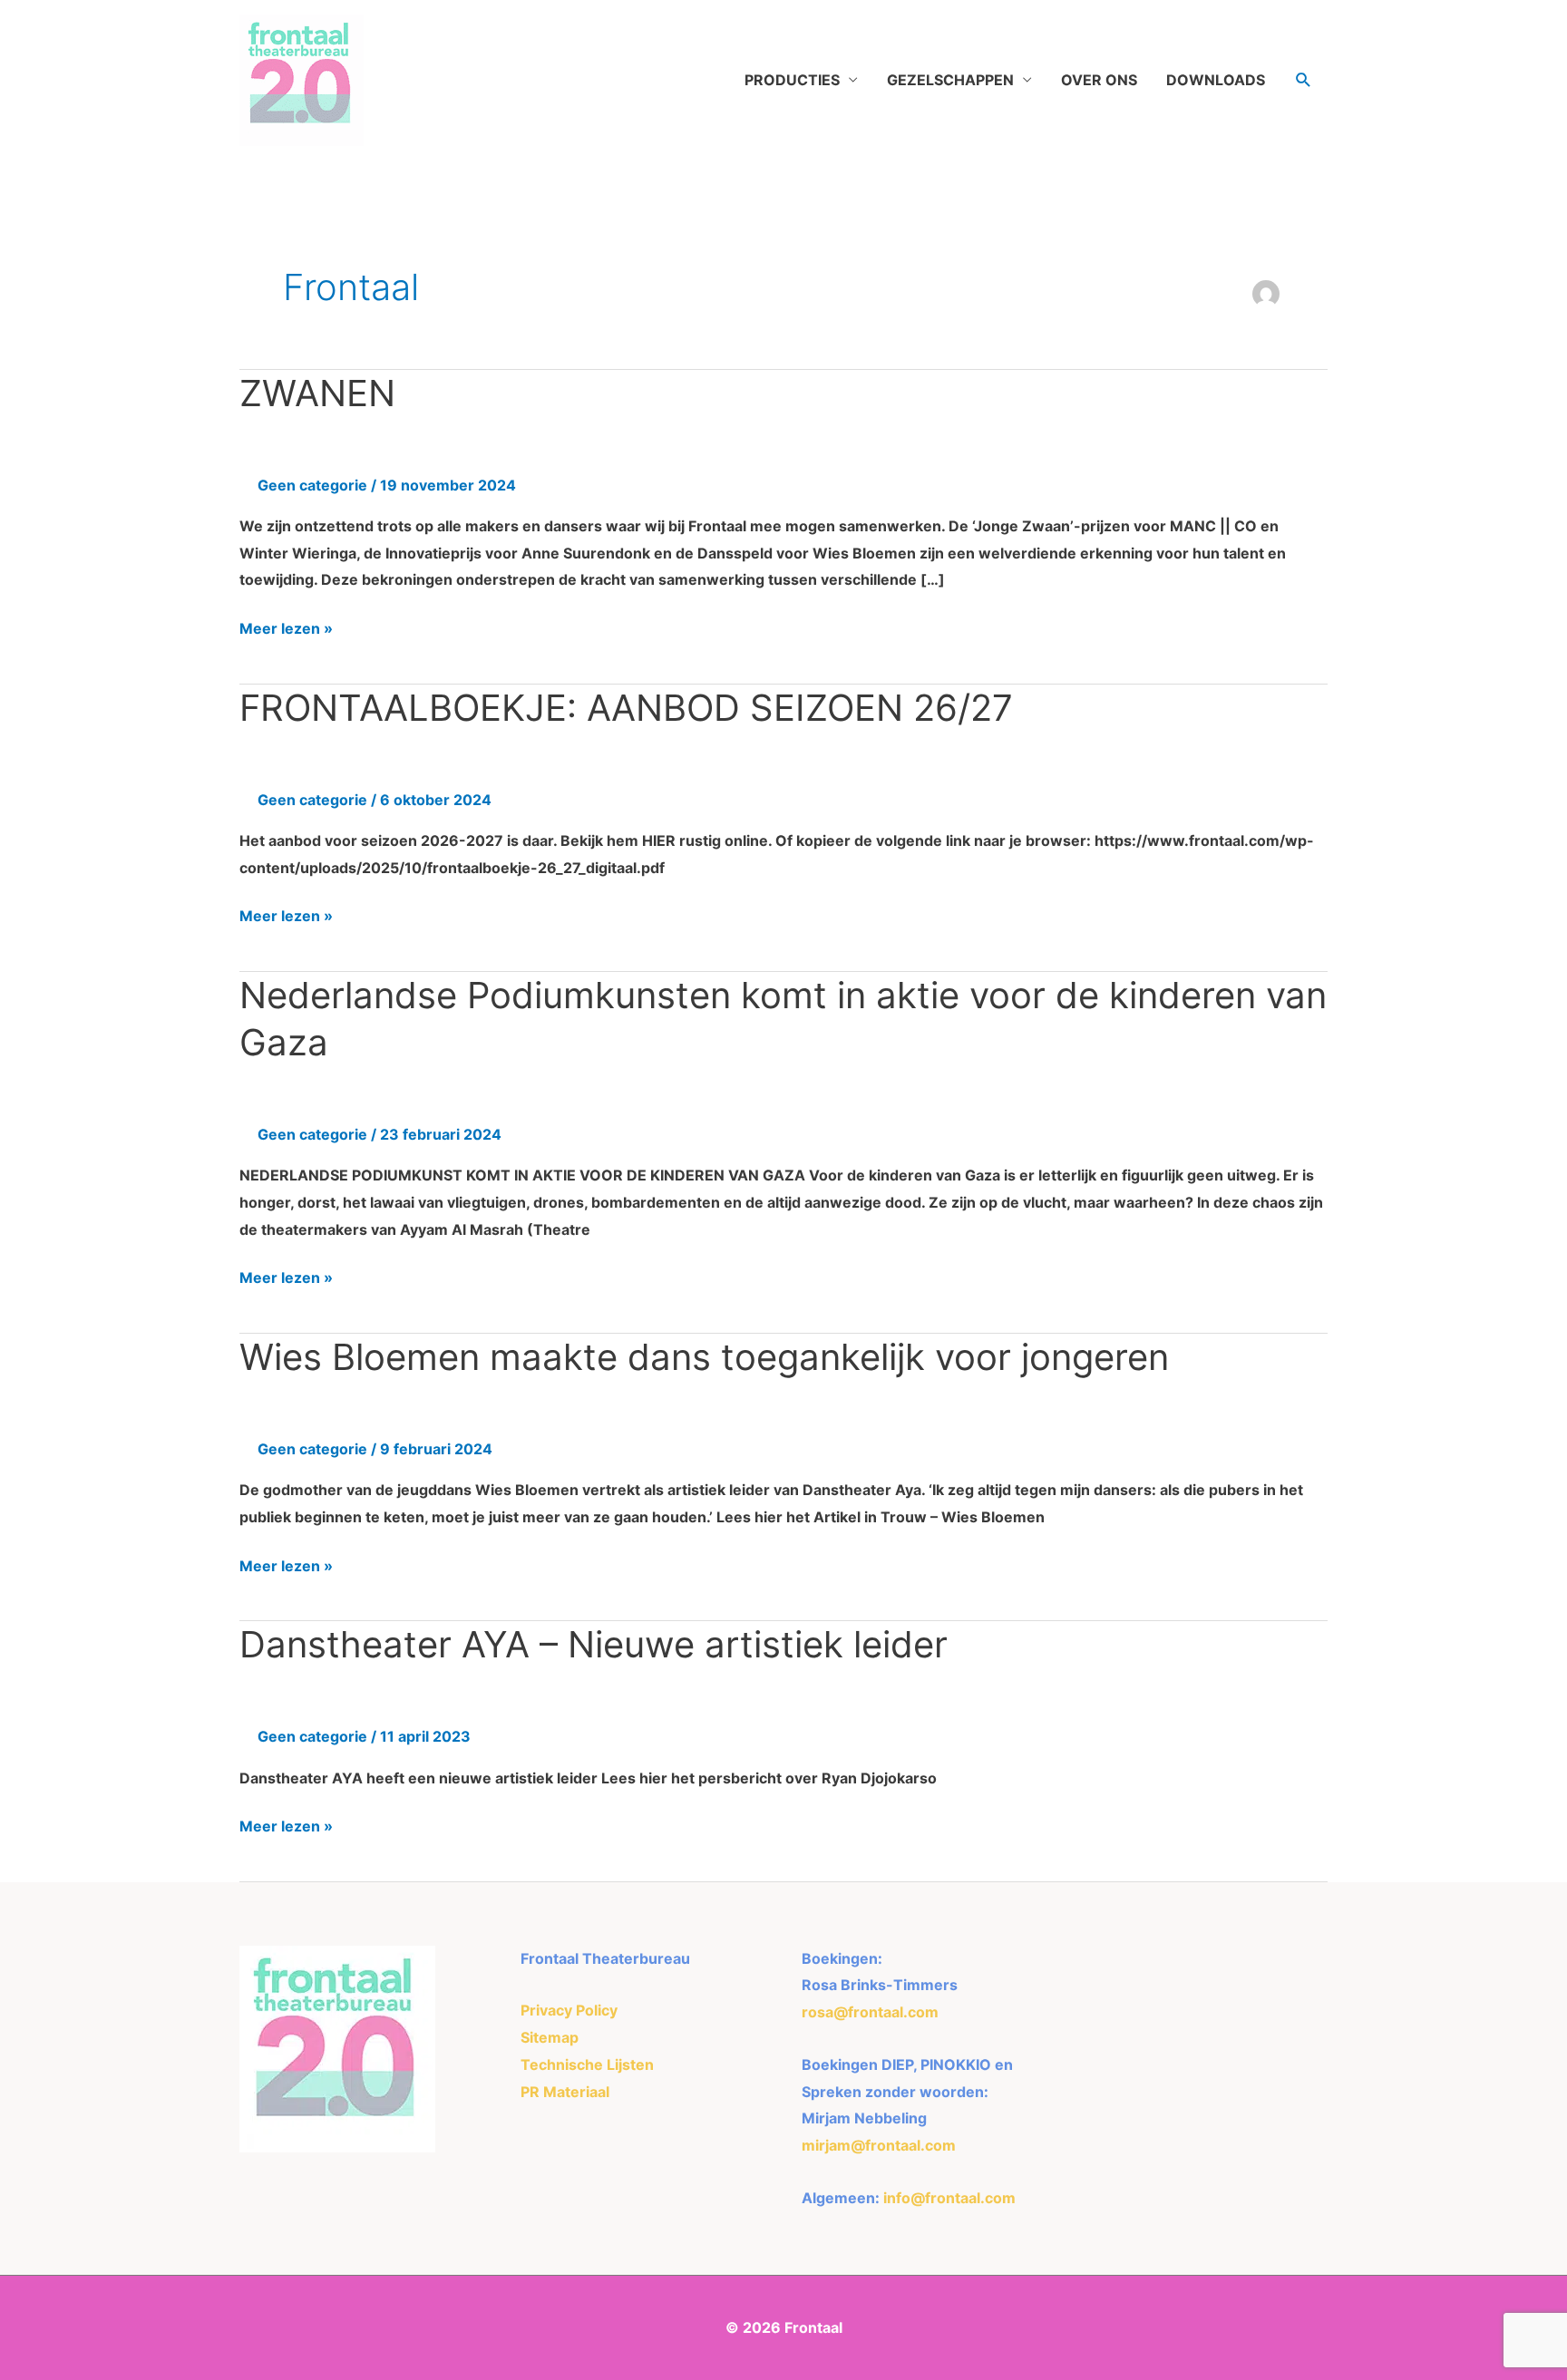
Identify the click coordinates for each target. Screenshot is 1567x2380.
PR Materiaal (565, 2092)
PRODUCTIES (792, 80)
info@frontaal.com (949, 2198)
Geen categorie (312, 485)
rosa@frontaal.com (870, 2012)
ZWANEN (317, 393)
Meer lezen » (286, 627)
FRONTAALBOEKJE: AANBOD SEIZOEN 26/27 (626, 708)
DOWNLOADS (1216, 80)
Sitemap (550, 2037)
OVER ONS (1099, 80)
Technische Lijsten (587, 2064)
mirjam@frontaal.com (879, 2145)
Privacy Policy (569, 2010)
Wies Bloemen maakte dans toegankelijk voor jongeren (704, 1357)
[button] (1304, 80)
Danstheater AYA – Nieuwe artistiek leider (594, 1644)
